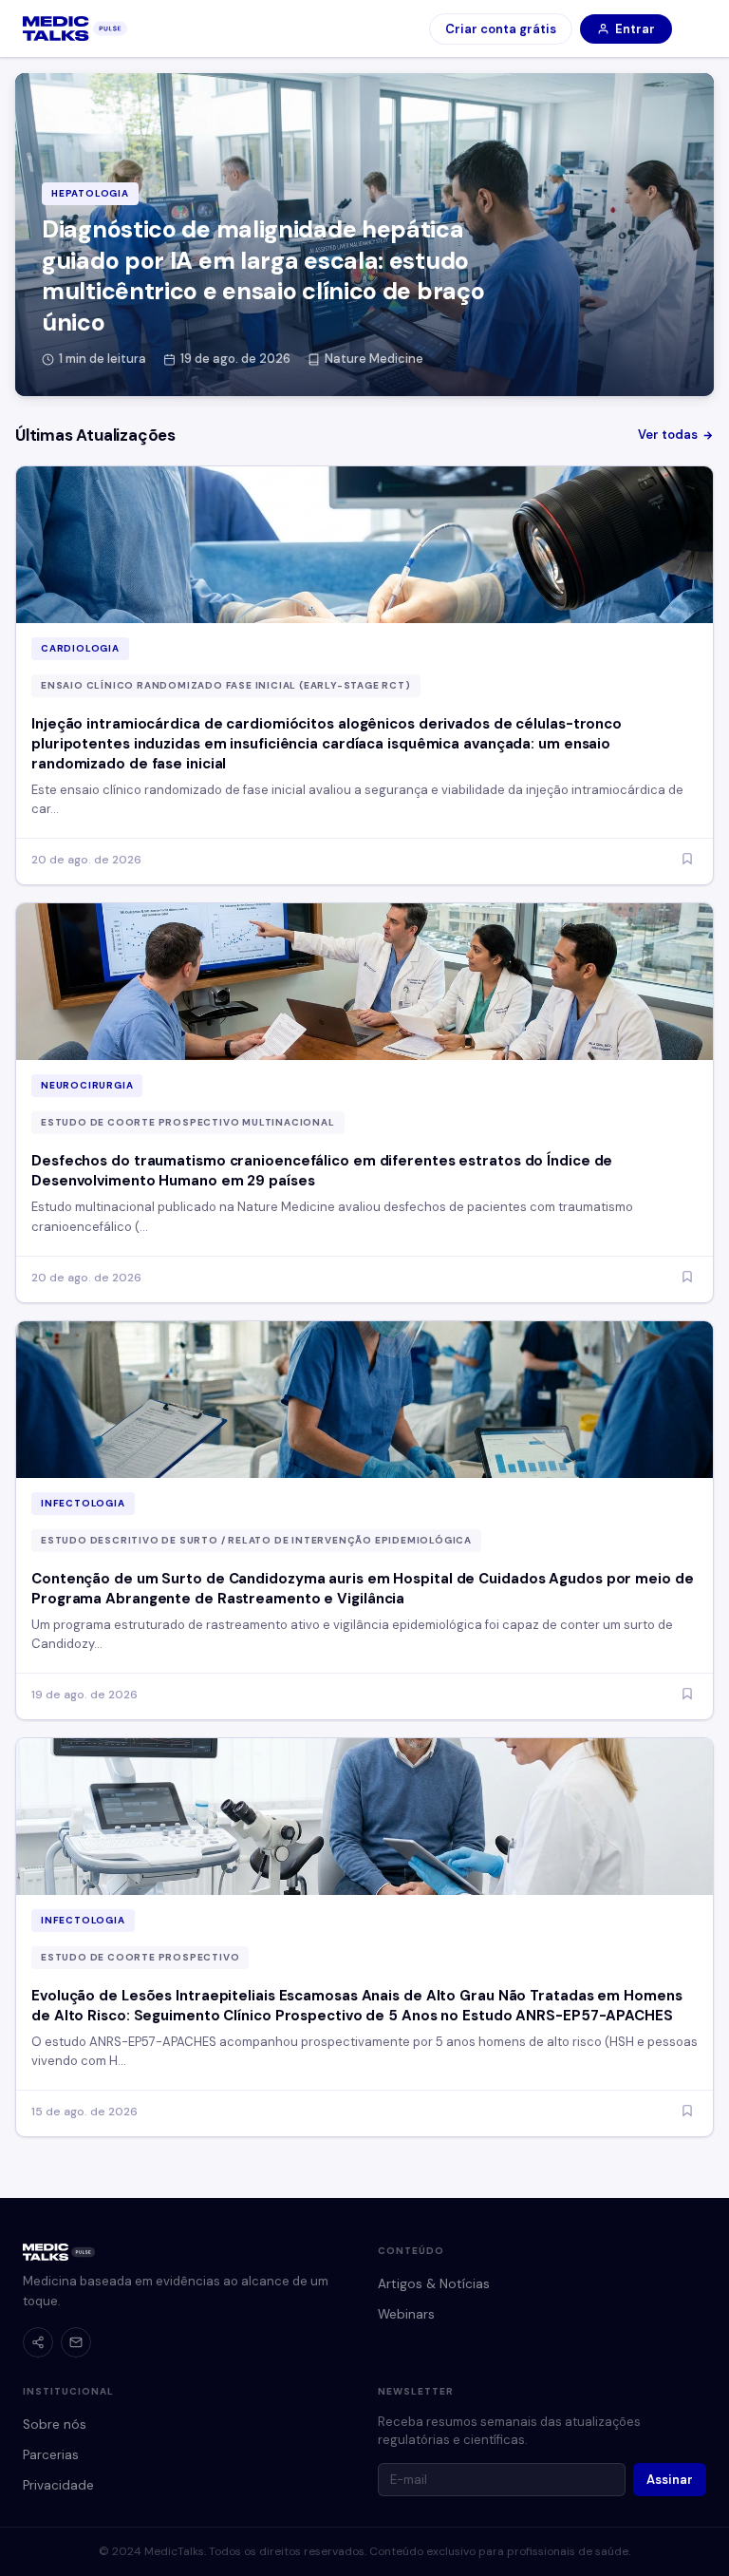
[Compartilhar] (38, 2342)
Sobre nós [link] (55, 2424)
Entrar (635, 29)
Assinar (670, 2480)
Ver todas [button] (668, 435)
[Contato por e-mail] (76, 2342)
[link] (75, 28)
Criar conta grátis (501, 29)
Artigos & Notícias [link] (434, 2284)
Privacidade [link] (58, 2485)
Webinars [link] (406, 2314)
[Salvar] (687, 860)
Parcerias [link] (51, 2455)
